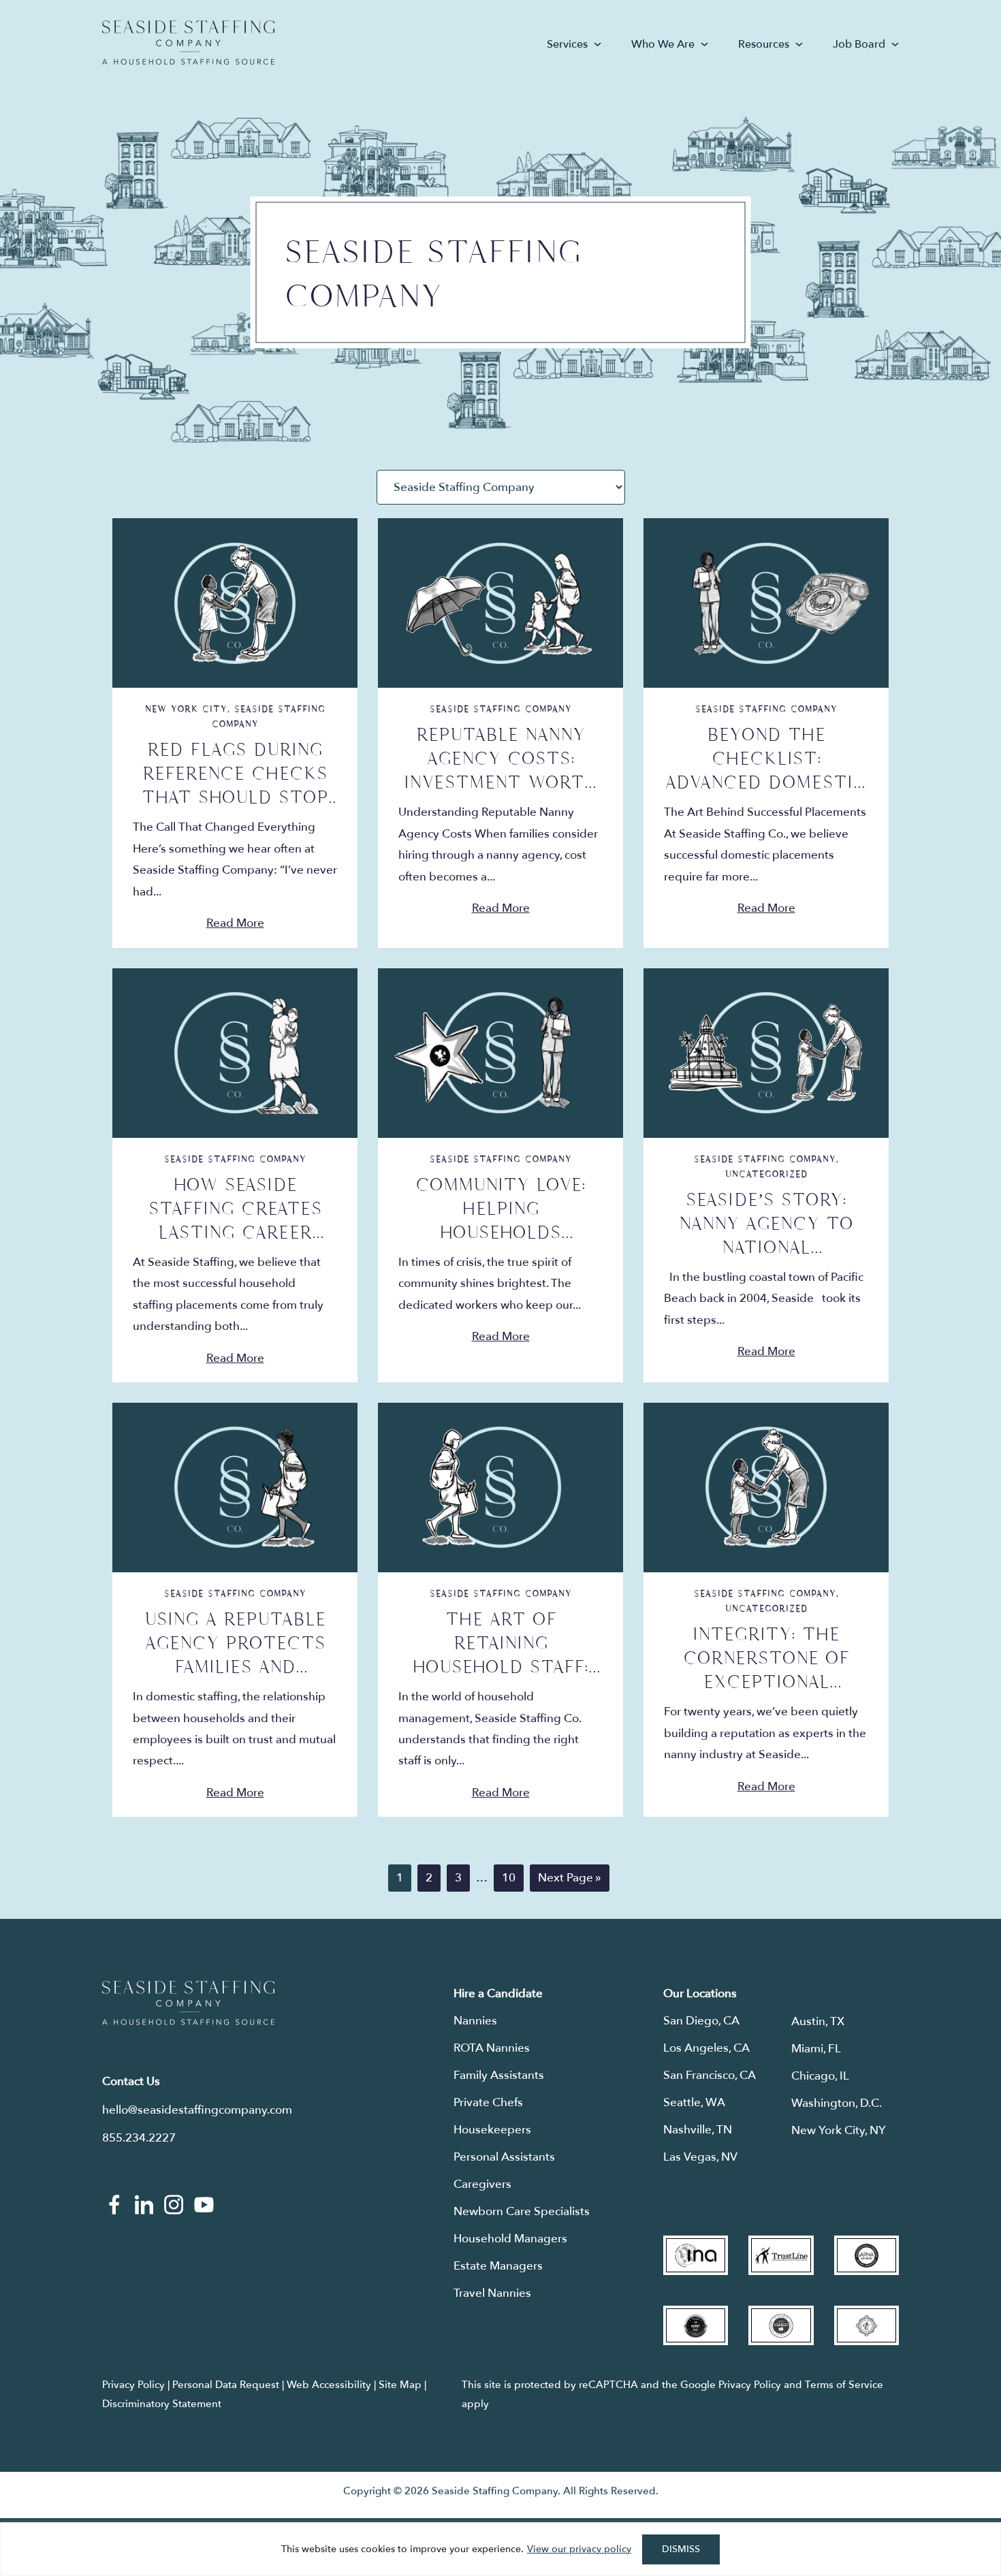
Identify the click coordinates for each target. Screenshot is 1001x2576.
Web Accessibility (329, 2385)
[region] (500, 2549)
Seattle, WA (694, 2102)
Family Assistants (499, 2075)
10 (512, 1877)
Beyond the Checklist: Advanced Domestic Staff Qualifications (766, 782)
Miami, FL (816, 2049)
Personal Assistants (504, 2157)
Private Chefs (488, 2102)
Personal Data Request (226, 2385)
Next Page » (569, 1880)
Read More (235, 923)
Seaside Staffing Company (501, 709)
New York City (186, 709)
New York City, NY (839, 2130)
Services (567, 44)
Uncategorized (766, 1174)
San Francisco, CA (710, 2075)
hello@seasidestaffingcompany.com (197, 2110)
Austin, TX (818, 2021)
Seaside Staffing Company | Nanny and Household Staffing (188, 43)
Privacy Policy (133, 2385)
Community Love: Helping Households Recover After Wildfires (500, 1233)
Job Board (859, 44)
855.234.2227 (139, 2138)
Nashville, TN (698, 2130)
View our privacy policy (579, 2549)
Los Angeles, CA (706, 2048)
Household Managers (510, 2239)
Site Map (400, 2385)
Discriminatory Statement (162, 2404)
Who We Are (663, 44)
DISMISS (681, 2549)
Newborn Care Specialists (522, 2211)
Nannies (475, 2021)
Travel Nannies (492, 2293)
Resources (764, 44)
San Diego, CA (701, 2021)
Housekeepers (492, 2130)
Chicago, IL (820, 2076)
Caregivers (482, 2184)
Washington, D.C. (837, 2103)
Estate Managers (498, 2266)
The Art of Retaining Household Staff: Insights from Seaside (500, 1667)
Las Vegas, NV (700, 2157)
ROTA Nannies (492, 2048)
